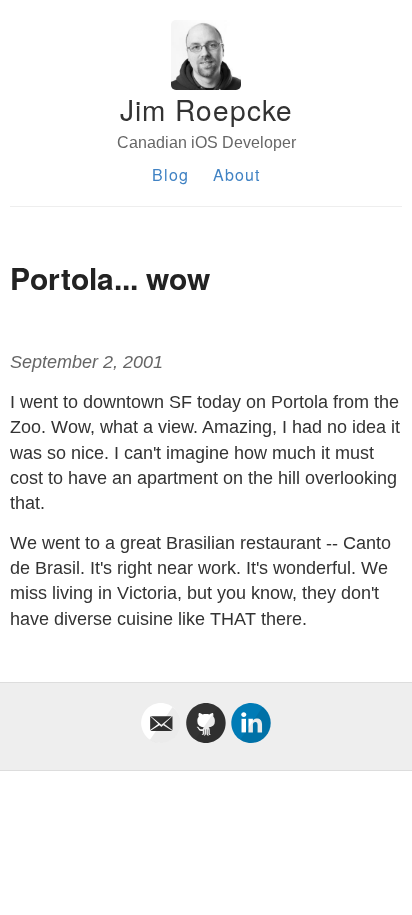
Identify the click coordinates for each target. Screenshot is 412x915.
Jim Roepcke (206, 109)
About (236, 174)
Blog (170, 174)
